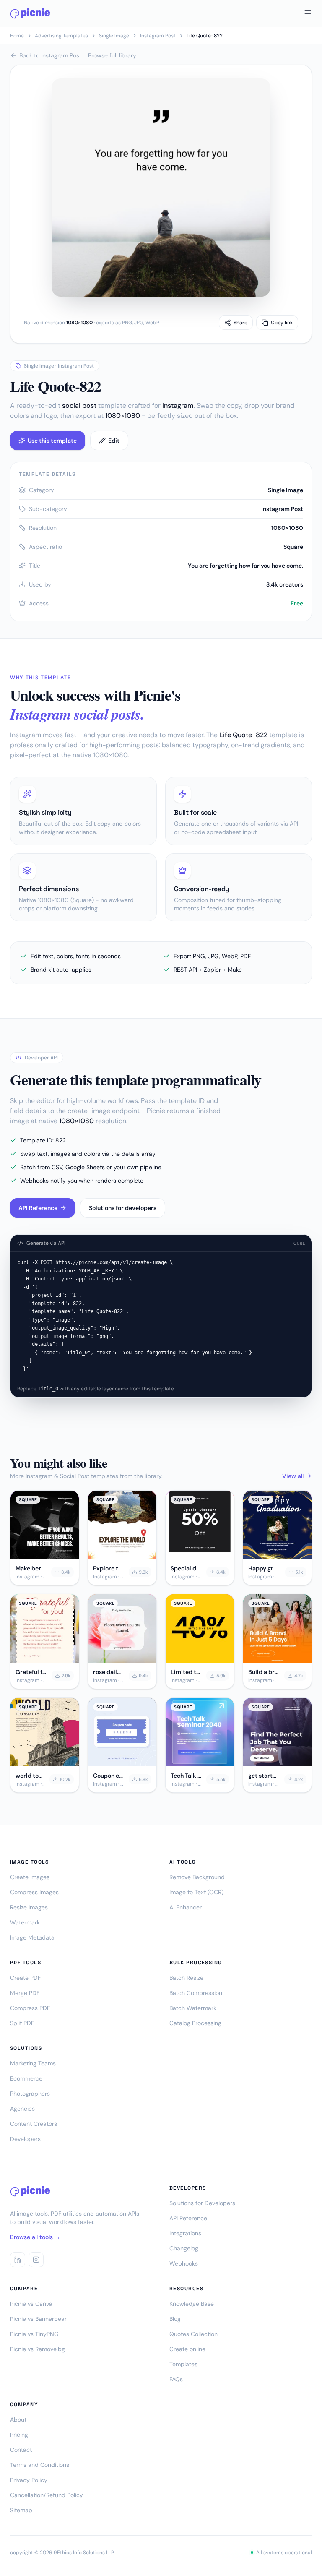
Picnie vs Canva (31, 2304)
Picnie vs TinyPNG (34, 2334)
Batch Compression (196, 1993)
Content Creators (34, 2124)
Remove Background (197, 1877)
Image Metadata (32, 1937)
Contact (21, 2450)
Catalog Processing (195, 2023)
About (18, 2420)
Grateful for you (31, 1672)
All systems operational (284, 2553)
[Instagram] (36, 2260)
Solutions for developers (123, 1208)
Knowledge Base (192, 2304)
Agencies (22, 2109)
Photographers (30, 2094)
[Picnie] (30, 13)
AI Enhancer (186, 1907)
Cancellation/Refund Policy (47, 2495)
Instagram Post (158, 36)
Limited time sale (186, 1672)
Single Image (114, 36)
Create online (187, 2349)
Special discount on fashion (186, 1568)
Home (17, 36)
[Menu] (308, 13)
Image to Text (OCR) (196, 1892)
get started (264, 1776)
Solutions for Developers (202, 2203)
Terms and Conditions (40, 2465)
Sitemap (21, 2510)
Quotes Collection (193, 2334)
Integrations (185, 2233)
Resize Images (29, 1907)
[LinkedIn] (18, 2260)
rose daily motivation (108, 1672)
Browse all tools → (35, 2237)
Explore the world (108, 1568)
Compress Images (34, 1892)
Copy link (282, 323)
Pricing (19, 2435)
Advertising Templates (61, 36)
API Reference (38, 1208)
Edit (114, 441)
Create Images (30, 1877)
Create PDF (25, 1978)
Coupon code (108, 1776)
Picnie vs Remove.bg (38, 2349)
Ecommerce (26, 2078)
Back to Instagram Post (50, 55)
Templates (183, 2364)
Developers (25, 2139)
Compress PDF (30, 2008)
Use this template (52, 441)
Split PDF (22, 2023)
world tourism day (30, 1776)
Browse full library (112, 55)
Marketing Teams (33, 2063)
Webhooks (184, 2263)
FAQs (176, 2379)
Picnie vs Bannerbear (38, 2319)
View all (293, 1476)
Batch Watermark (193, 2008)
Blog (175, 2319)
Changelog (184, 2248)
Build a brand (264, 1672)
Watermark (25, 1922)
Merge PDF (25, 1993)
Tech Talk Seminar (186, 1776)
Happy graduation (264, 1568)
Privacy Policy (29, 2480)
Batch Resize (186, 1978)
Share (240, 323)
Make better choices (31, 1568)
